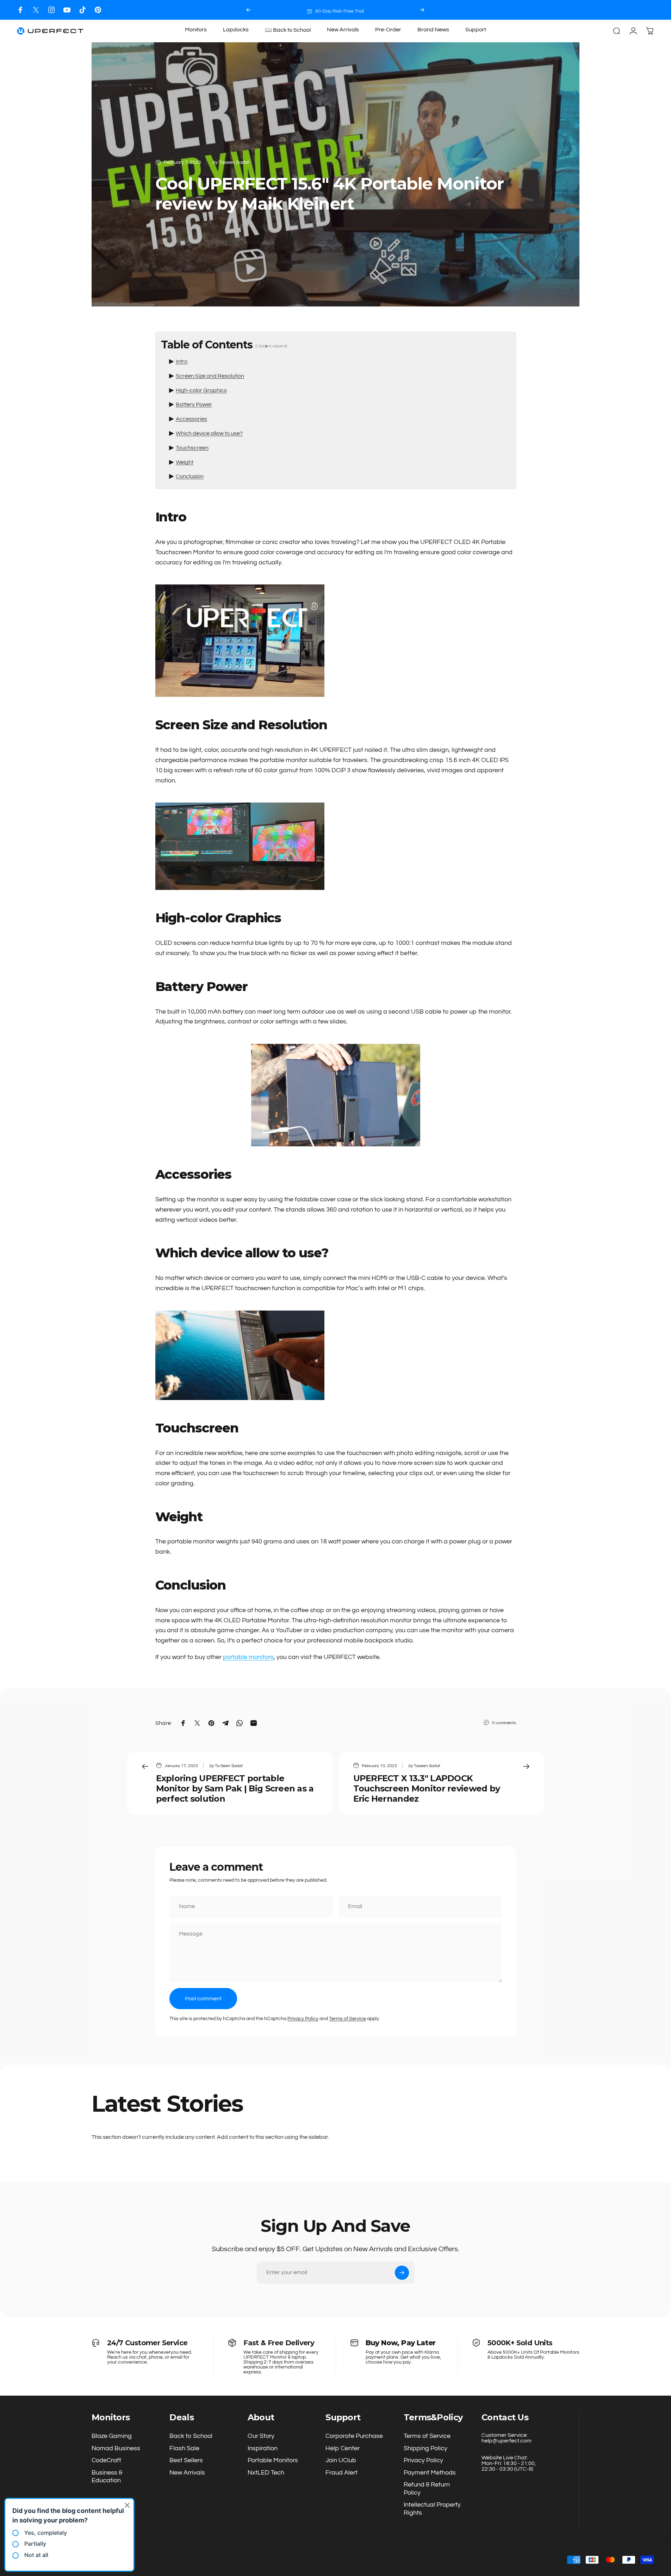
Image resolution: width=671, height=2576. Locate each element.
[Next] (422, 10)
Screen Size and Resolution (210, 376)
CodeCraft (106, 2460)
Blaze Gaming (112, 2436)
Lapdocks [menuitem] (236, 30)
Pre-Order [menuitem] (388, 30)
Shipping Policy (425, 2448)
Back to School (191, 2436)
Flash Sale (184, 2448)
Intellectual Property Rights (432, 2509)
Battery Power (194, 404)
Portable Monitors (273, 2460)
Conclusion (190, 476)
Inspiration (263, 2448)
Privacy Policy (303, 2019)
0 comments (504, 1723)
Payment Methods (430, 2473)
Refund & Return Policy (427, 2489)
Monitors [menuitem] (196, 30)
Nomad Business (116, 2448)
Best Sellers (186, 2460)
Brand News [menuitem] (433, 30)
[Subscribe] (402, 2273)
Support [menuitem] (476, 30)
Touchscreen (192, 448)
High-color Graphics (201, 390)
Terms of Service (347, 2019)
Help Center (343, 2448)
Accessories (191, 419)
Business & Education (107, 2477)
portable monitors (248, 1657)
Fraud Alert (341, 2473)
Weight (185, 462)
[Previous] (249, 10)
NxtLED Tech (266, 2473)
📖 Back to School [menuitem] (288, 30)
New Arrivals (187, 2473)
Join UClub (341, 2460)
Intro (182, 361)
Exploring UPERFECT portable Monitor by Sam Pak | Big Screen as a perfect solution (235, 1788)
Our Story (261, 2436)
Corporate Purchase (354, 2436)
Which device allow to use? (209, 433)
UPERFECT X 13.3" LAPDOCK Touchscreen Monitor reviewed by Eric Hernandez (427, 1788)
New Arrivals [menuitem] (343, 30)
